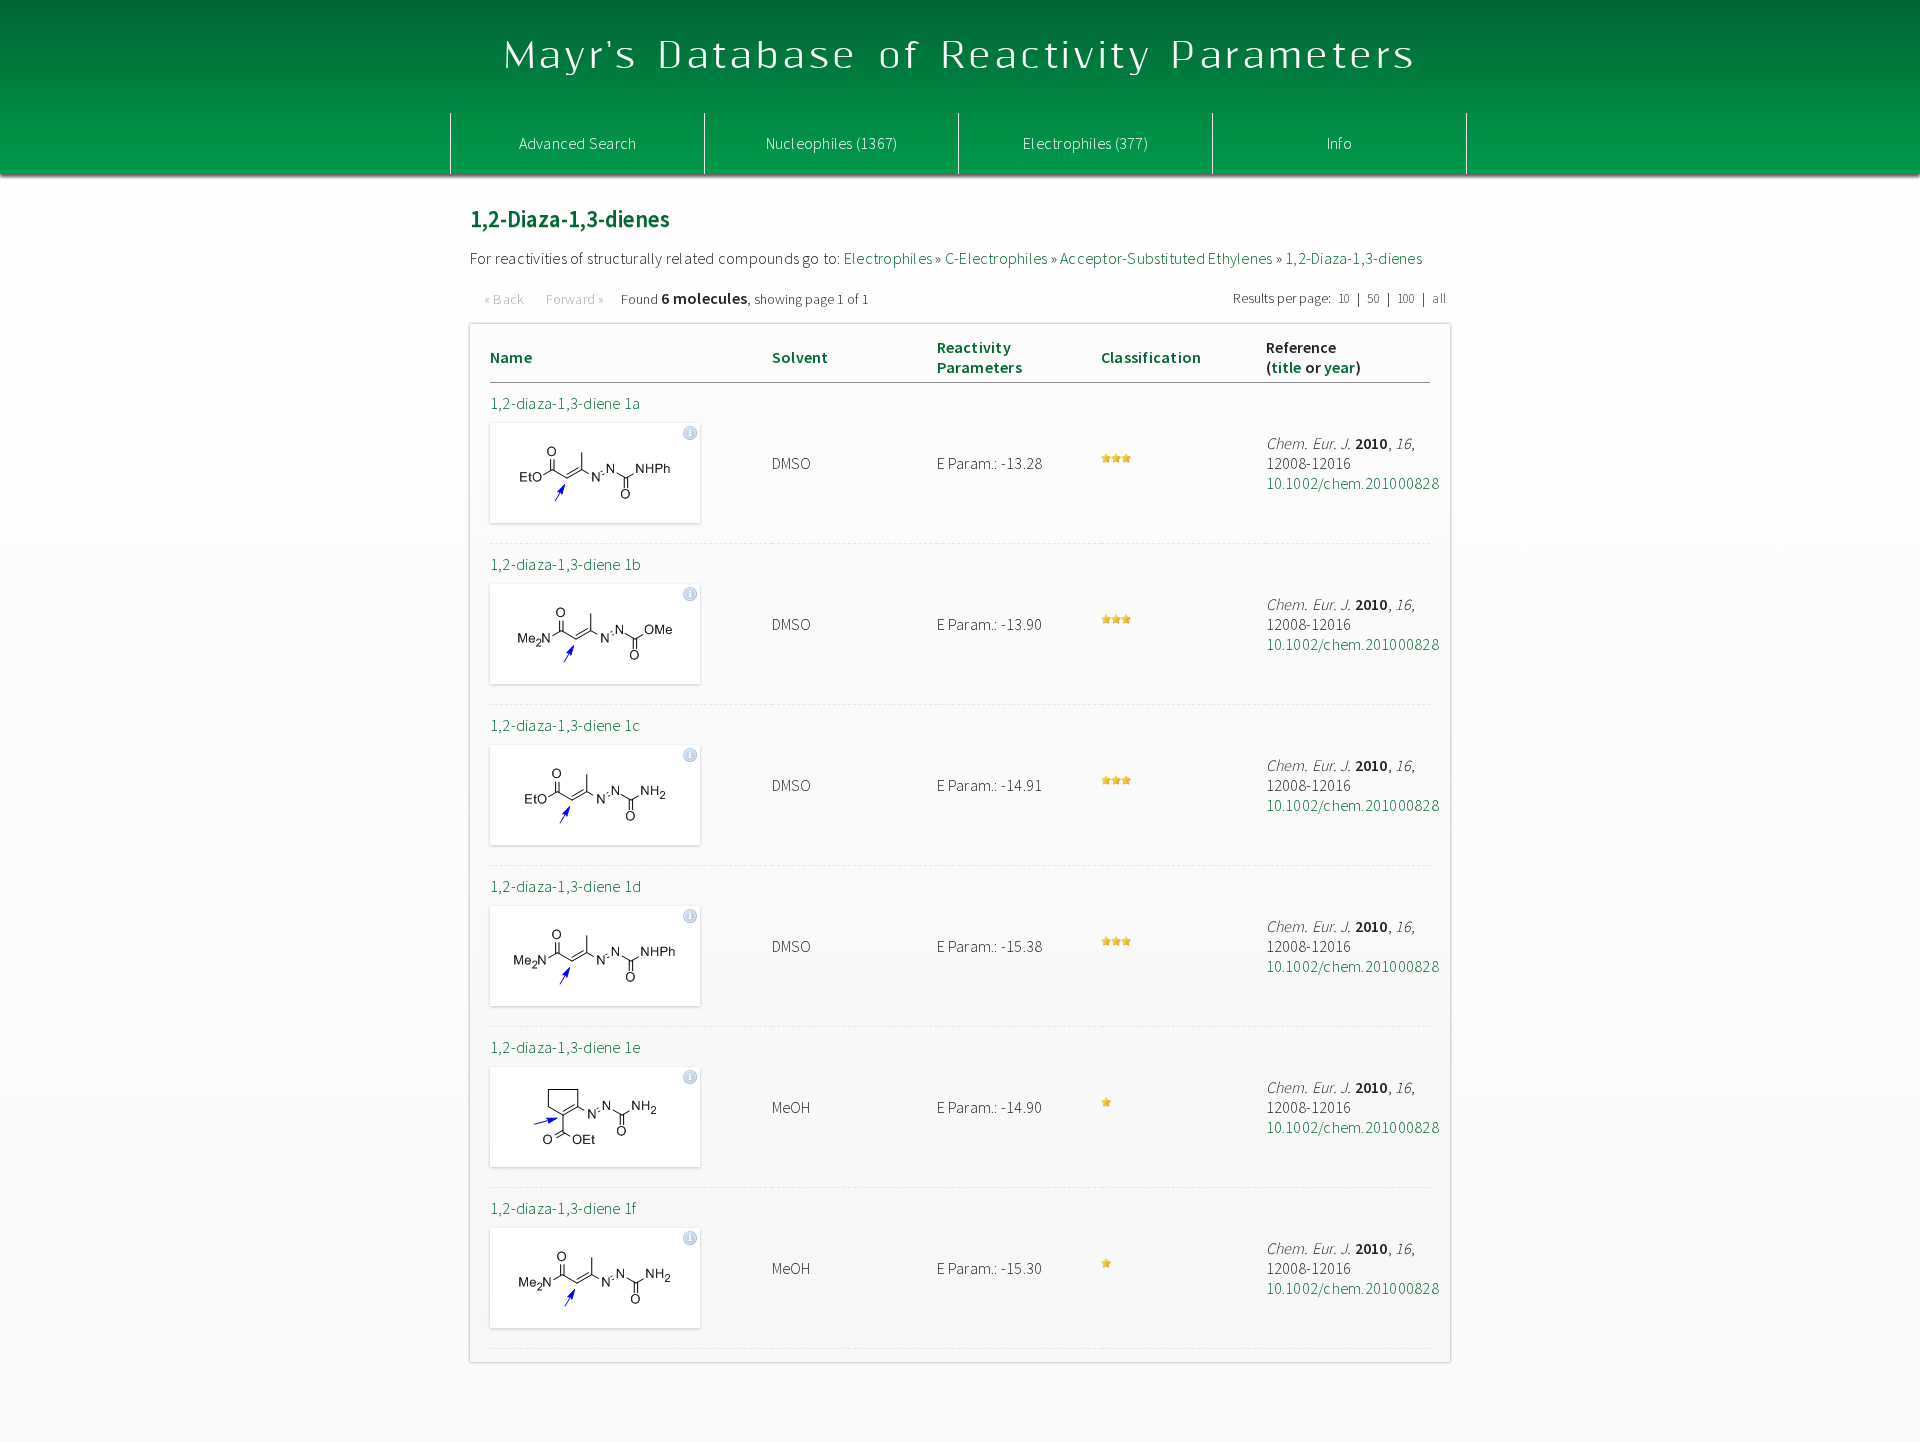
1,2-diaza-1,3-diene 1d (565, 886)
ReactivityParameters (979, 357)
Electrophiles (888, 258)
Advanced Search (578, 143)
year (1340, 367)
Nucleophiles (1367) (832, 143)
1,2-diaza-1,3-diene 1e (565, 1047)
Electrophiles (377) (1085, 143)
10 (1344, 298)
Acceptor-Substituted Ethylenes (1166, 258)
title (1286, 367)
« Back (506, 299)
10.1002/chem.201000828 (1352, 483)
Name (511, 357)
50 (1373, 298)
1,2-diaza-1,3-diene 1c (565, 725)
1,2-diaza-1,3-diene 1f (563, 1208)
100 (1406, 298)
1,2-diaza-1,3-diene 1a (565, 403)
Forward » (575, 299)
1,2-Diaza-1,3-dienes (1353, 258)
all (1439, 298)
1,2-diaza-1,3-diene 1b (565, 564)
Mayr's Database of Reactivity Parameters (960, 56)
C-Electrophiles (996, 258)
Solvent (800, 357)
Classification (1151, 357)
